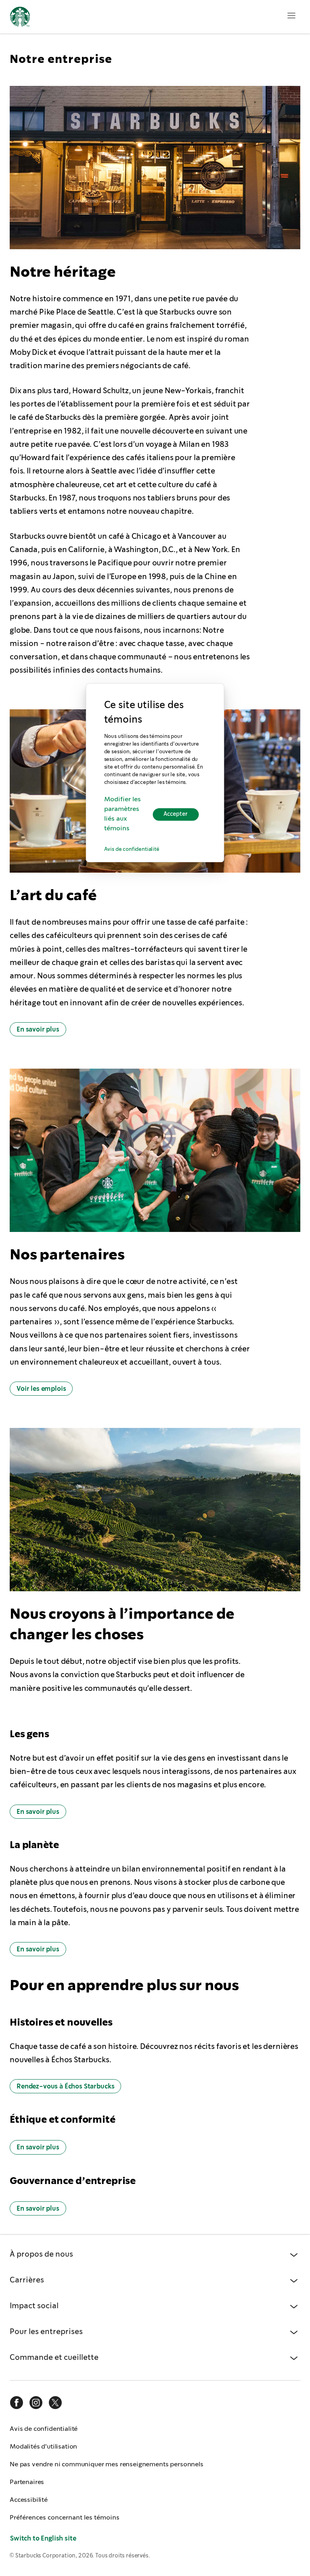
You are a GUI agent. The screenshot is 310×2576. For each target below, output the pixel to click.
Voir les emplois (41, 1389)
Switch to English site (43, 2538)
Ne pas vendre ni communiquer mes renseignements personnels (107, 2464)
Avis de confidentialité (132, 850)
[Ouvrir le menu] (291, 15)
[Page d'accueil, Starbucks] (20, 18)
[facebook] (17, 2403)
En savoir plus (38, 1029)
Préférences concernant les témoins (65, 2517)
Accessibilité (29, 2500)
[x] (55, 2403)
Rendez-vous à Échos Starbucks (65, 2086)
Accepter (176, 814)
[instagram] (36, 2403)
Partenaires (27, 2482)
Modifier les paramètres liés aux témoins (123, 814)
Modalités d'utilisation (43, 2446)
